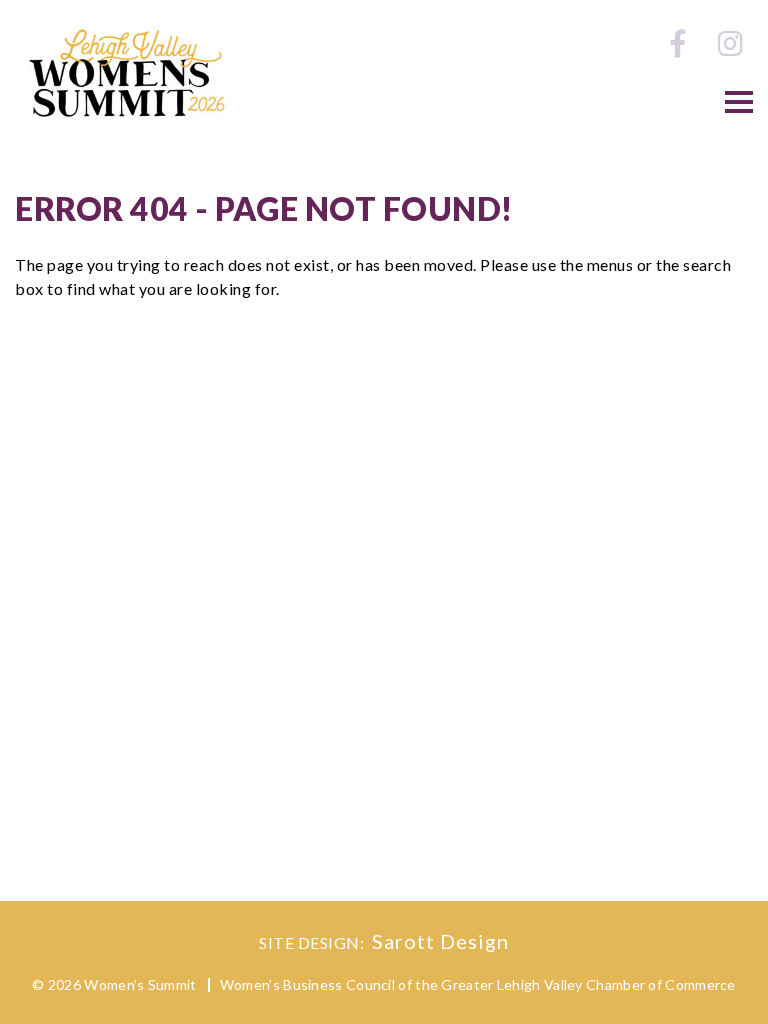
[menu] (739, 102)
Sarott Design (440, 941)
